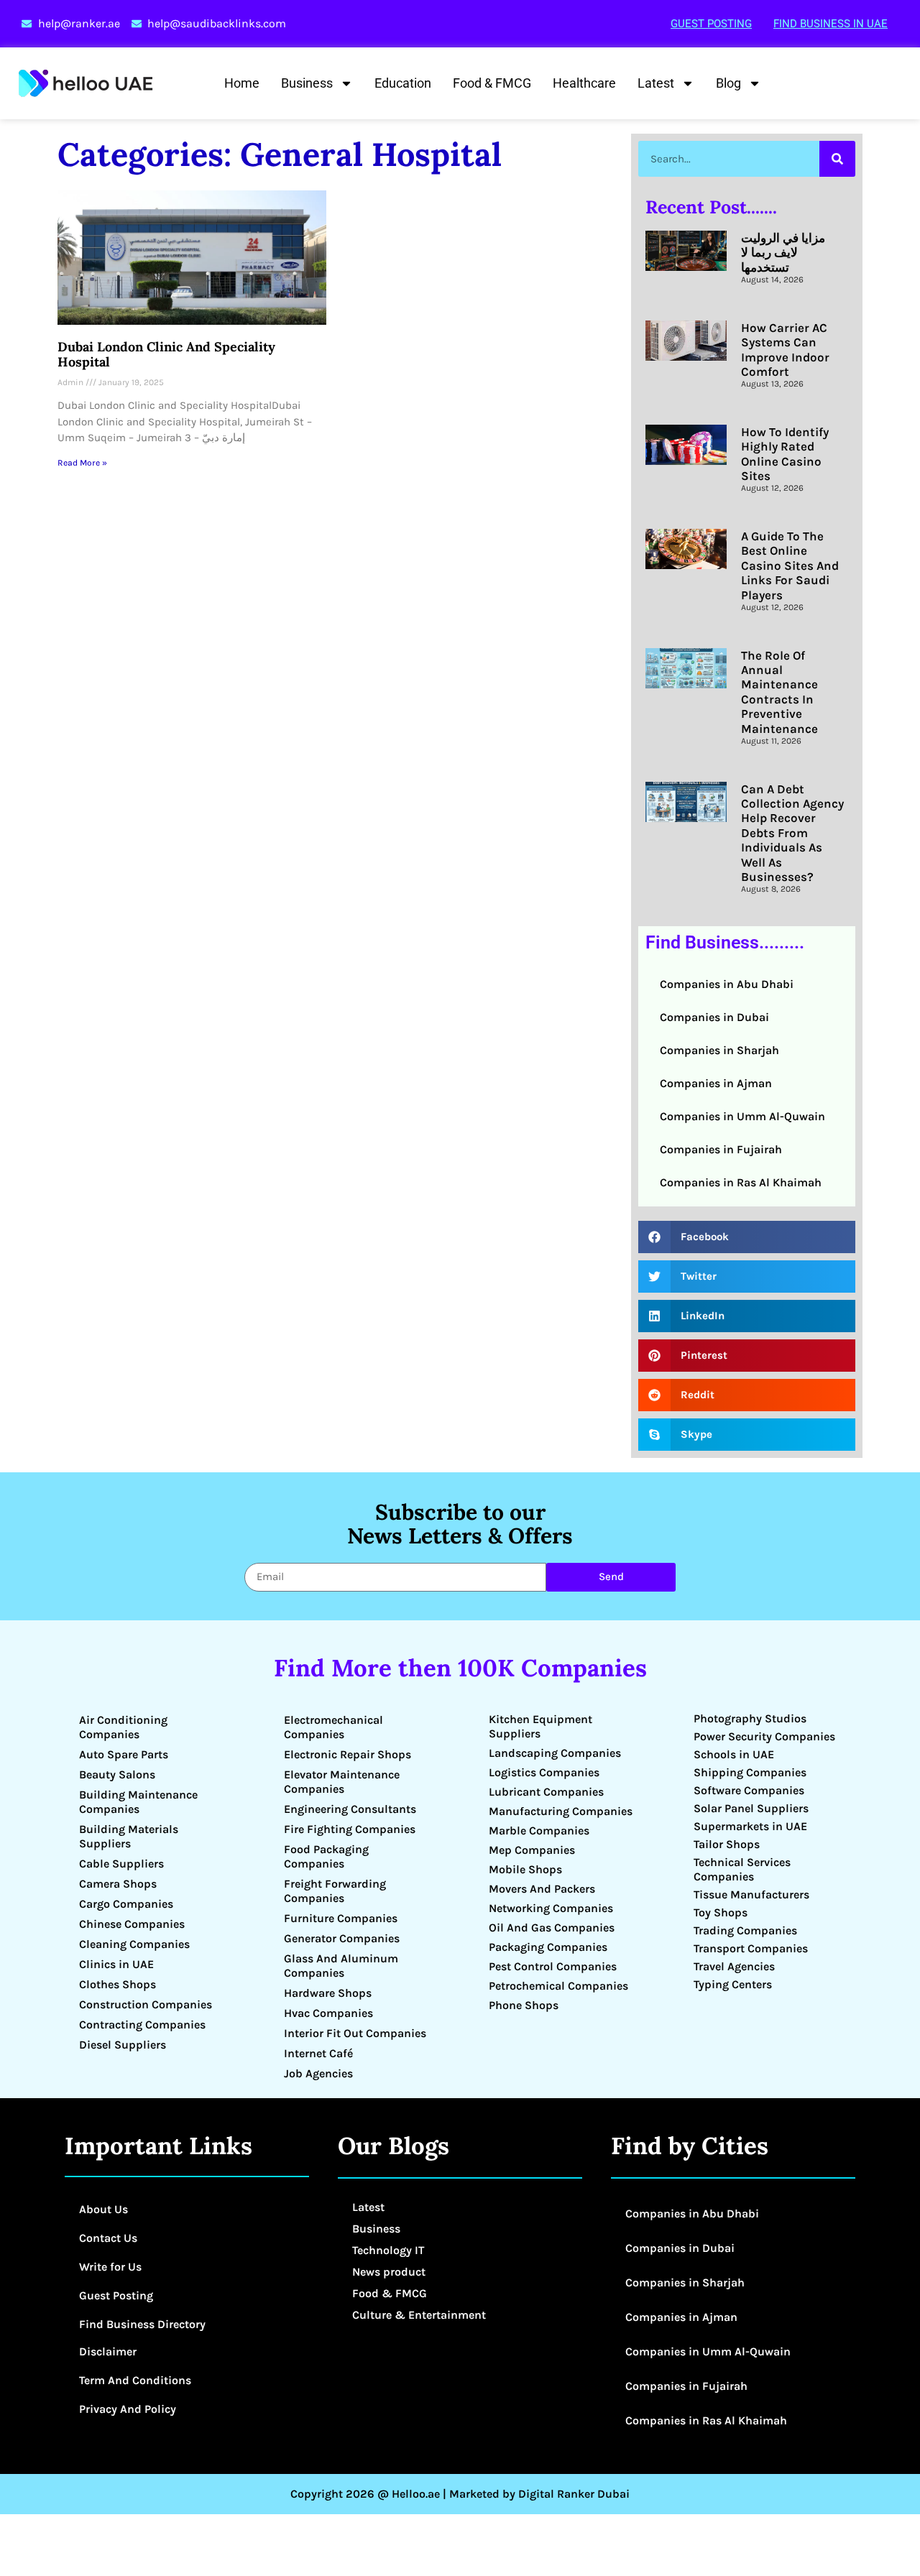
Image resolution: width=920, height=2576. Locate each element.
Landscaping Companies (555, 1753)
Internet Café (318, 2053)
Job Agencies (318, 2073)
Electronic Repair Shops (348, 1754)
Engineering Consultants (350, 1809)
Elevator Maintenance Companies (342, 1782)
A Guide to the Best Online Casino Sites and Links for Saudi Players (790, 565)
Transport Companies (751, 1948)
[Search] (837, 159)
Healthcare (584, 83)
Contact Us (108, 2238)
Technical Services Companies (742, 1869)
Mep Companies (532, 1850)
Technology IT (388, 2250)
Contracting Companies (142, 2025)
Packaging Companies (548, 1947)
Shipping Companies (750, 1772)
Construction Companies (146, 2004)
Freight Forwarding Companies (335, 1891)
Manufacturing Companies (561, 1811)
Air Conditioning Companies (123, 1727)
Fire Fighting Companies (350, 1829)
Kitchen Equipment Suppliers (540, 1726)
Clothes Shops (118, 1984)
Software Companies (749, 1790)
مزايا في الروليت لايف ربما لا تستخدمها (783, 253)
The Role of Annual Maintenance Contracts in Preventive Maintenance (779, 692)
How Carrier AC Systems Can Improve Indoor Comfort (785, 350)
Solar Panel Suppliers (751, 1808)
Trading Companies (745, 1930)
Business (307, 83)
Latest (656, 83)
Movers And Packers (542, 1889)
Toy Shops (721, 1912)
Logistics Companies (544, 1772)
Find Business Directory (142, 2324)
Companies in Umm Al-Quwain (742, 1116)
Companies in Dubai (714, 1017)
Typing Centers (733, 1984)
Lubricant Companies (546, 1792)
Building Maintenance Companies (138, 1802)
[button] (747, 1237)
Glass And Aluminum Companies (341, 1966)
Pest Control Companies (553, 1966)
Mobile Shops (525, 1869)
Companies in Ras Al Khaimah (741, 1182)
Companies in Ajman (716, 1083)
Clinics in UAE (116, 1964)
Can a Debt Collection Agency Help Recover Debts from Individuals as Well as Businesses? (792, 833)
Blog (728, 83)
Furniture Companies (341, 1918)
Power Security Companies (764, 1736)
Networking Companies (551, 1908)
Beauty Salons (117, 1774)
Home (242, 83)
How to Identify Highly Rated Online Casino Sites (785, 454)
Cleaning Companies (134, 1944)
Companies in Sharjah (719, 1050)
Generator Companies (342, 1938)
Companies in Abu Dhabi (727, 984)
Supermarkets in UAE (750, 1826)
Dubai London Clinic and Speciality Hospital (166, 355)
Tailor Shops (727, 1844)
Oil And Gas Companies (552, 1928)
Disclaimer (108, 2351)
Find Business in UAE (831, 24)
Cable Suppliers (121, 1864)
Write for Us (110, 2267)
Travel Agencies (734, 1966)
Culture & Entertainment (419, 2315)
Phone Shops (524, 2005)
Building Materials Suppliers (129, 1836)
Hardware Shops (328, 1993)
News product (389, 2272)
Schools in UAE (734, 1754)
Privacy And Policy (128, 2409)
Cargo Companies (126, 1904)
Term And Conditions (135, 2380)
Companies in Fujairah (721, 1149)
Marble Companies (539, 1831)
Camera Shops (118, 1884)
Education (403, 83)
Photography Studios (750, 1718)
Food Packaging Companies (326, 1856)
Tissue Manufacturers (751, 1894)
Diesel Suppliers (123, 2045)
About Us (103, 2209)
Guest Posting (711, 24)
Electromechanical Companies (333, 1727)
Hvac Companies (328, 2013)
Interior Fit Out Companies (355, 2033)
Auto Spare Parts (124, 1754)
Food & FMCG (492, 83)
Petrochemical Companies (558, 1986)
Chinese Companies (132, 1924)
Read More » (82, 463)
